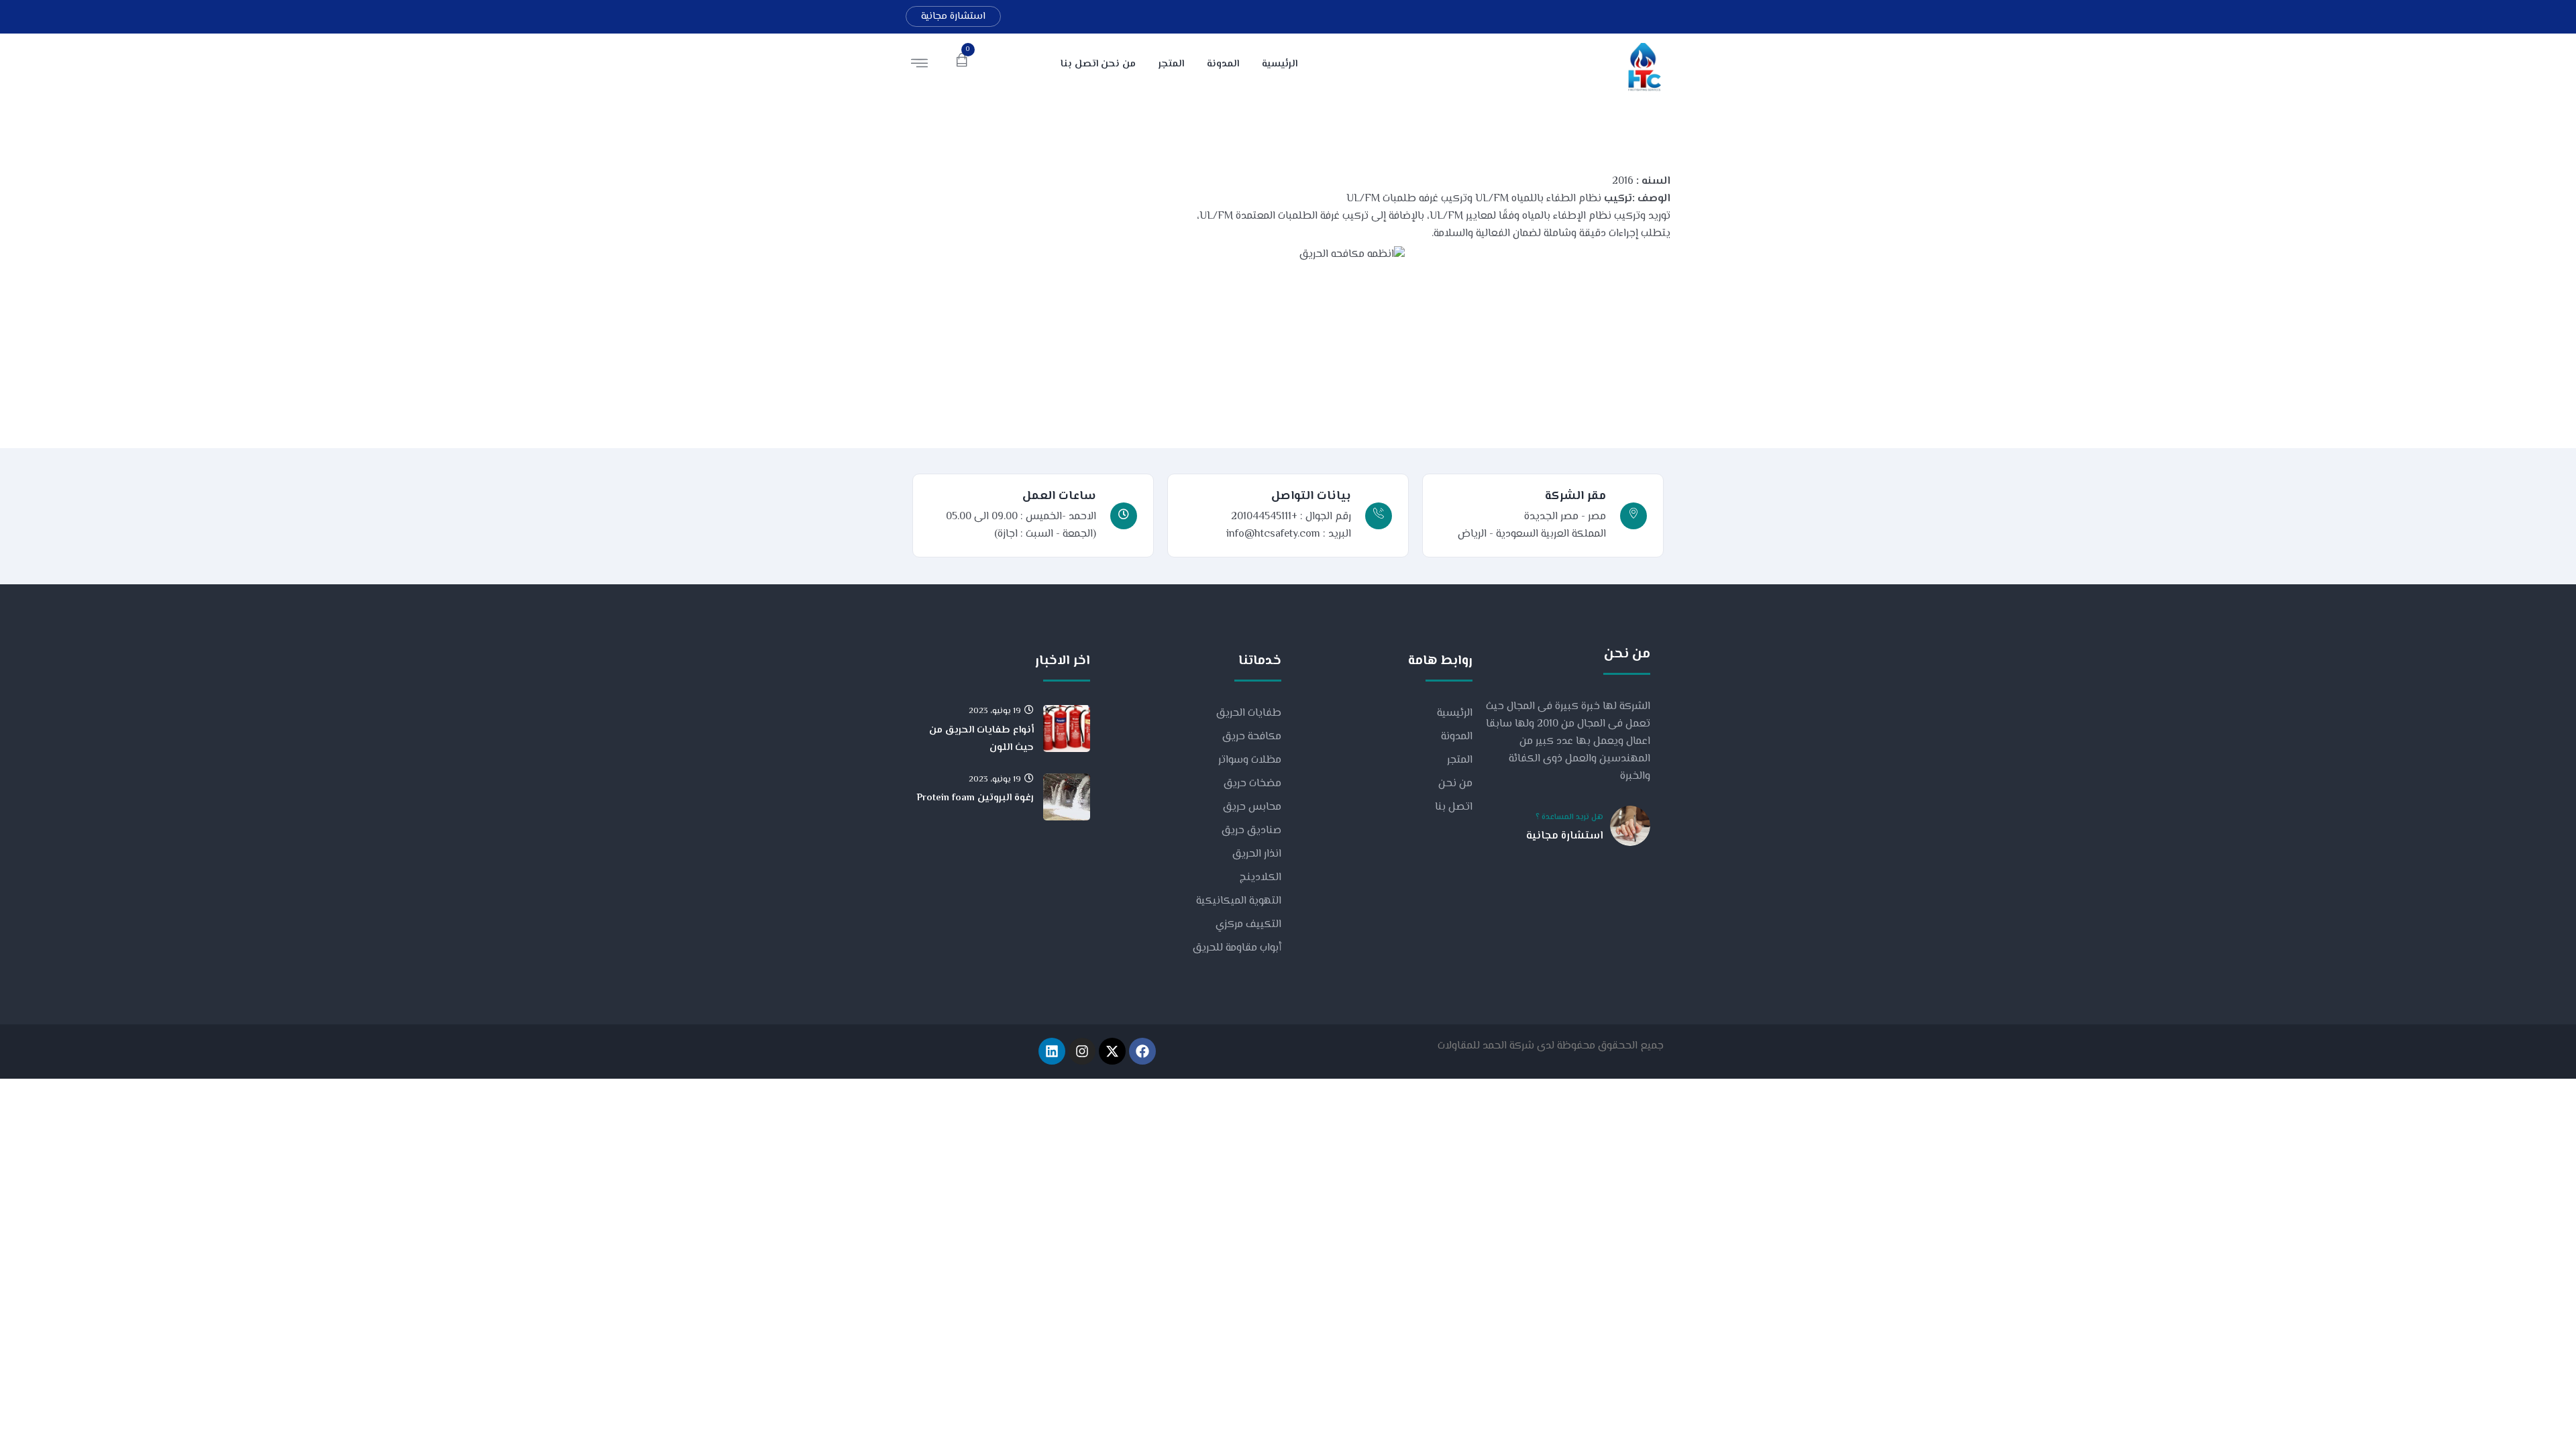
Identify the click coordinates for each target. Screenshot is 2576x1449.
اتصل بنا (1454, 807)
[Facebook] (1142, 1051)
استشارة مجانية (953, 16)
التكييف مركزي (1248, 925)
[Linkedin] (1052, 1051)
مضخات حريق (1252, 784)
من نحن (1455, 784)
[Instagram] (1082, 1051)
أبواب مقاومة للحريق (1237, 948)
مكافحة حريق (1252, 737)
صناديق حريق (1251, 831)
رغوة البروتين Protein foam (975, 798)
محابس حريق (1252, 807)
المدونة (1457, 737)
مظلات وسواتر (1250, 760)
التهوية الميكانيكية (1239, 901)
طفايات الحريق (1249, 713)
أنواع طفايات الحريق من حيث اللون (981, 739)
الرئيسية (1455, 713)
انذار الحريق (1257, 854)
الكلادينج (1260, 878)
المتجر (1460, 760)
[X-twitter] (1112, 1051)
